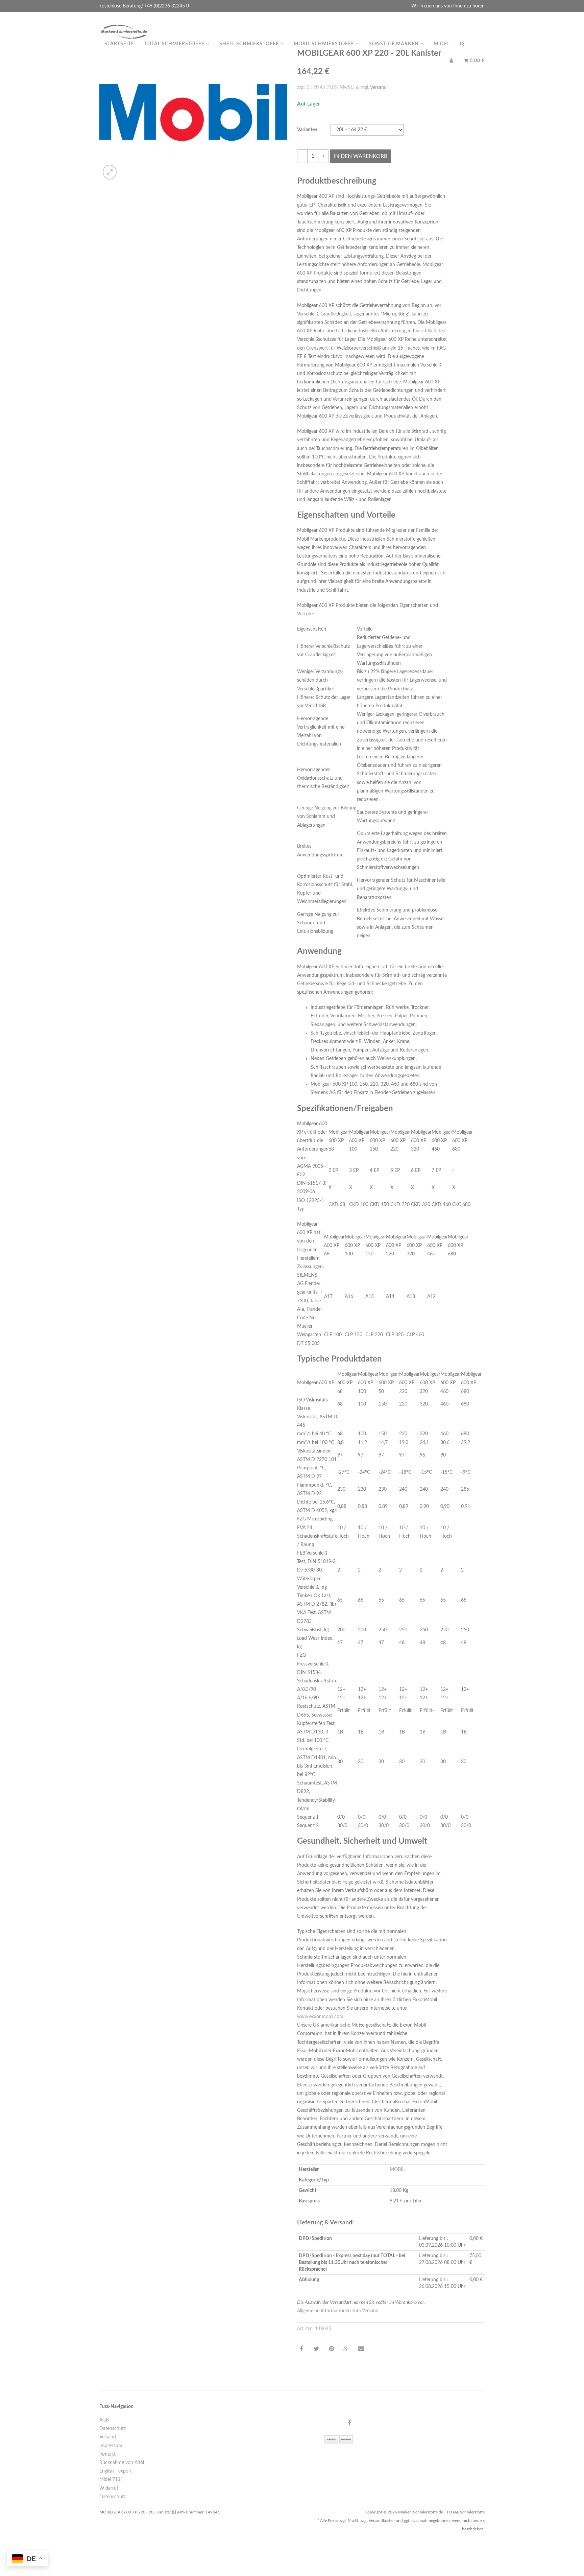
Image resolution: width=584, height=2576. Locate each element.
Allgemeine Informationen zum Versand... (339, 2311)
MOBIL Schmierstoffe (325, 44)
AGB (104, 2420)
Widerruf (109, 2488)
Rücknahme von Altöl (122, 2463)
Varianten (307, 130)
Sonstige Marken (395, 44)
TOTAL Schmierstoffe (175, 44)
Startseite (119, 44)
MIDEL (442, 44)
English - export (116, 2471)
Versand (378, 88)
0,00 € (477, 61)
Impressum (111, 2446)
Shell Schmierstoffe (250, 44)
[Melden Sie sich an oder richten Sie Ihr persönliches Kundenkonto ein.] (452, 61)
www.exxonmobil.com (320, 2017)
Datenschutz (113, 2429)
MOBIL (397, 2170)
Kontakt (107, 2454)
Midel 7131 (111, 2480)
